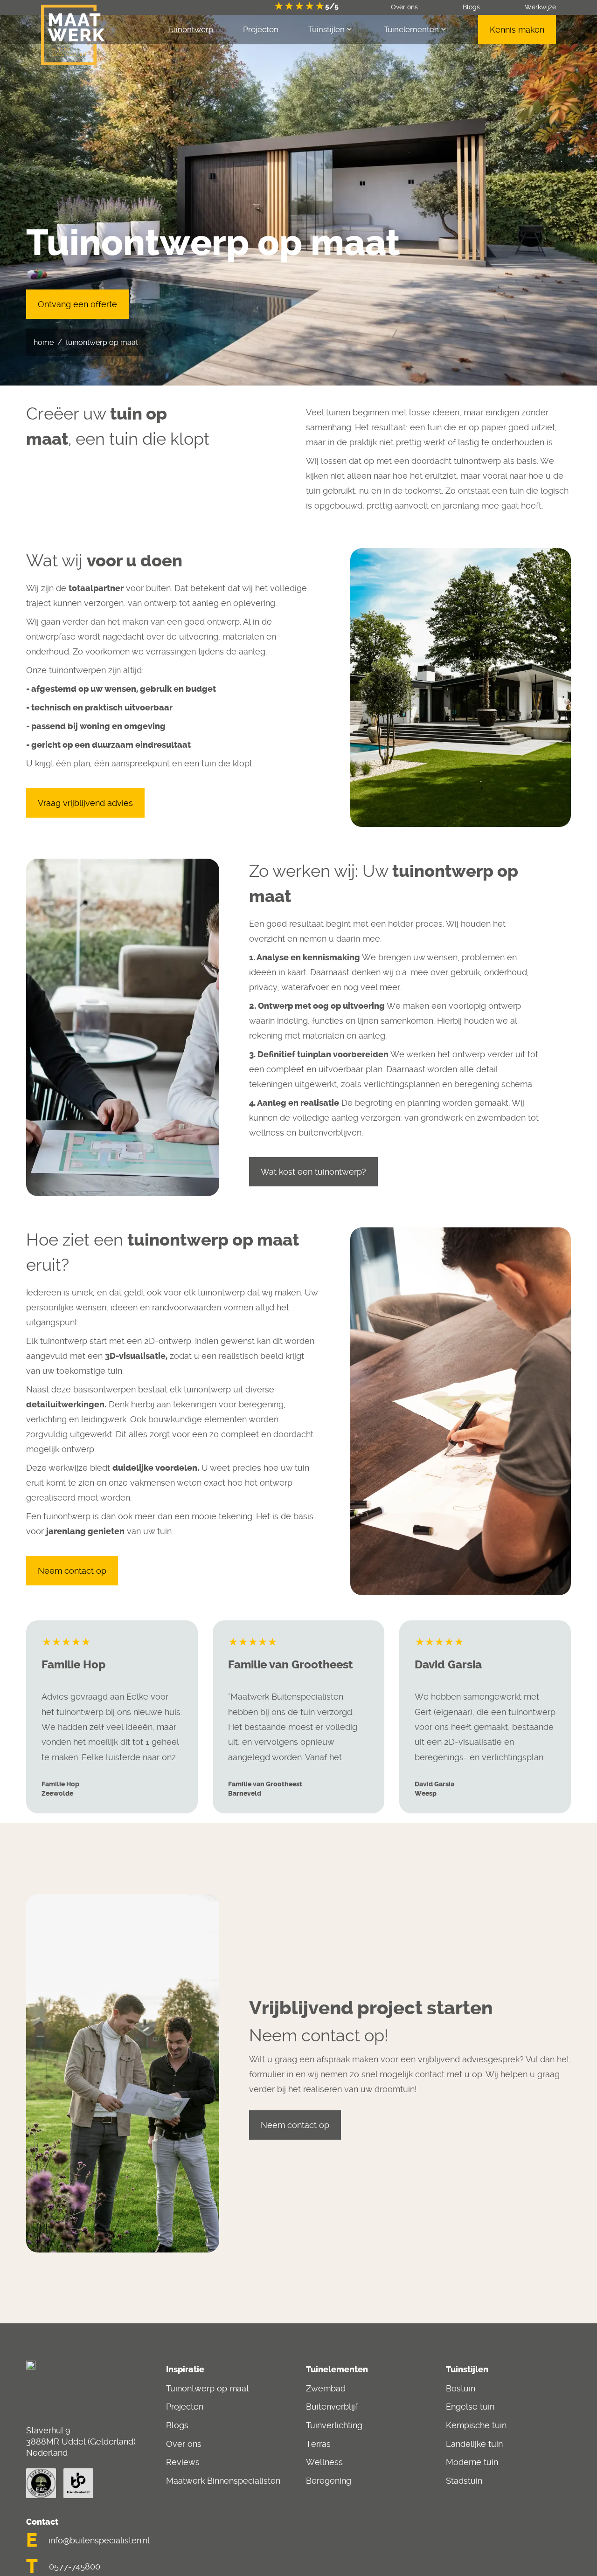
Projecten (185, 2407)
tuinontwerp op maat (102, 342)
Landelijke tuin (474, 2444)
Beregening (329, 2481)
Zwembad (326, 2388)
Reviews (183, 2462)
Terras (318, 2444)
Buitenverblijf (332, 2407)
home (44, 342)
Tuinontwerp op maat (208, 2388)
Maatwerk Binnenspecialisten (223, 2481)
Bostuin (461, 2388)
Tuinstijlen (326, 29)
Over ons (184, 2444)
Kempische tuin (476, 2425)
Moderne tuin (472, 2462)
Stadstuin (464, 2481)
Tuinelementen (411, 29)
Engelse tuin (470, 2407)
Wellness (324, 2462)
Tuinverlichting (334, 2425)
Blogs (177, 2425)
